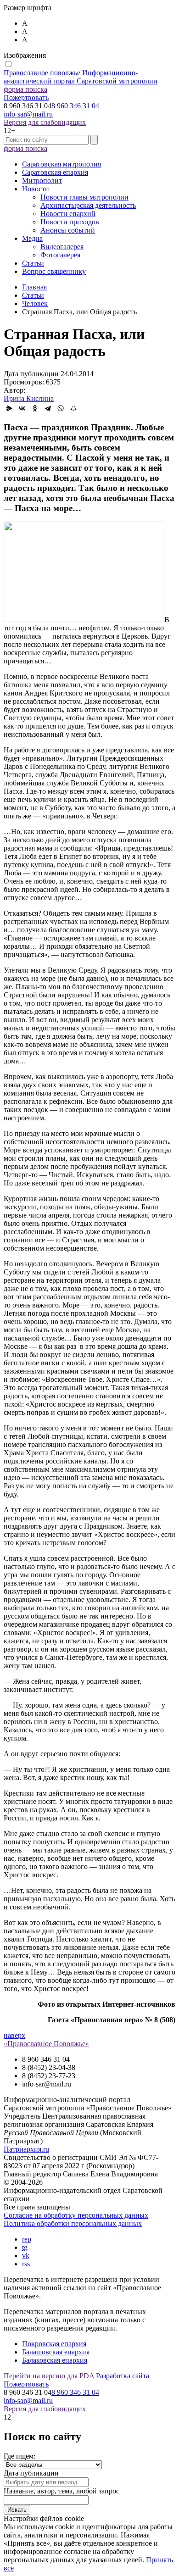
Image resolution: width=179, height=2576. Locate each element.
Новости (36, 189)
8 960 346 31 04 (75, 106)
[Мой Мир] (73, 408)
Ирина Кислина (29, 398)
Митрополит (42, 181)
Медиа (32, 238)
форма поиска (25, 89)
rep (27, 2239)
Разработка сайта (123, 2376)
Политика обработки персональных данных (73, 2223)
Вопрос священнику (54, 271)
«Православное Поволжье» (46, 2044)
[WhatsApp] (61, 408)
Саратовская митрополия (62, 164)
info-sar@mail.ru (28, 114)
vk (26, 2256)
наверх (14, 2035)
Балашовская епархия (56, 2352)
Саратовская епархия (55, 172)
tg (25, 2247)
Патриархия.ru (26, 2149)
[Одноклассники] (35, 408)
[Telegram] (48, 408)
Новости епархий (68, 214)
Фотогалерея (60, 255)
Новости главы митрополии (84, 197)
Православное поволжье (81, 77)
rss (26, 2264)
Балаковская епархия (55, 2360)
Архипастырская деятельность (88, 205)
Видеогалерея (62, 247)
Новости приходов (70, 222)
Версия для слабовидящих (45, 122)
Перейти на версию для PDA (49, 2376)
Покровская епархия (54, 2344)
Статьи (33, 263)
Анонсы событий (68, 230)
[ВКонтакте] (22, 408)
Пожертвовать (26, 97)
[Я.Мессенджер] (9, 408)
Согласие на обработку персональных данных (76, 2215)
